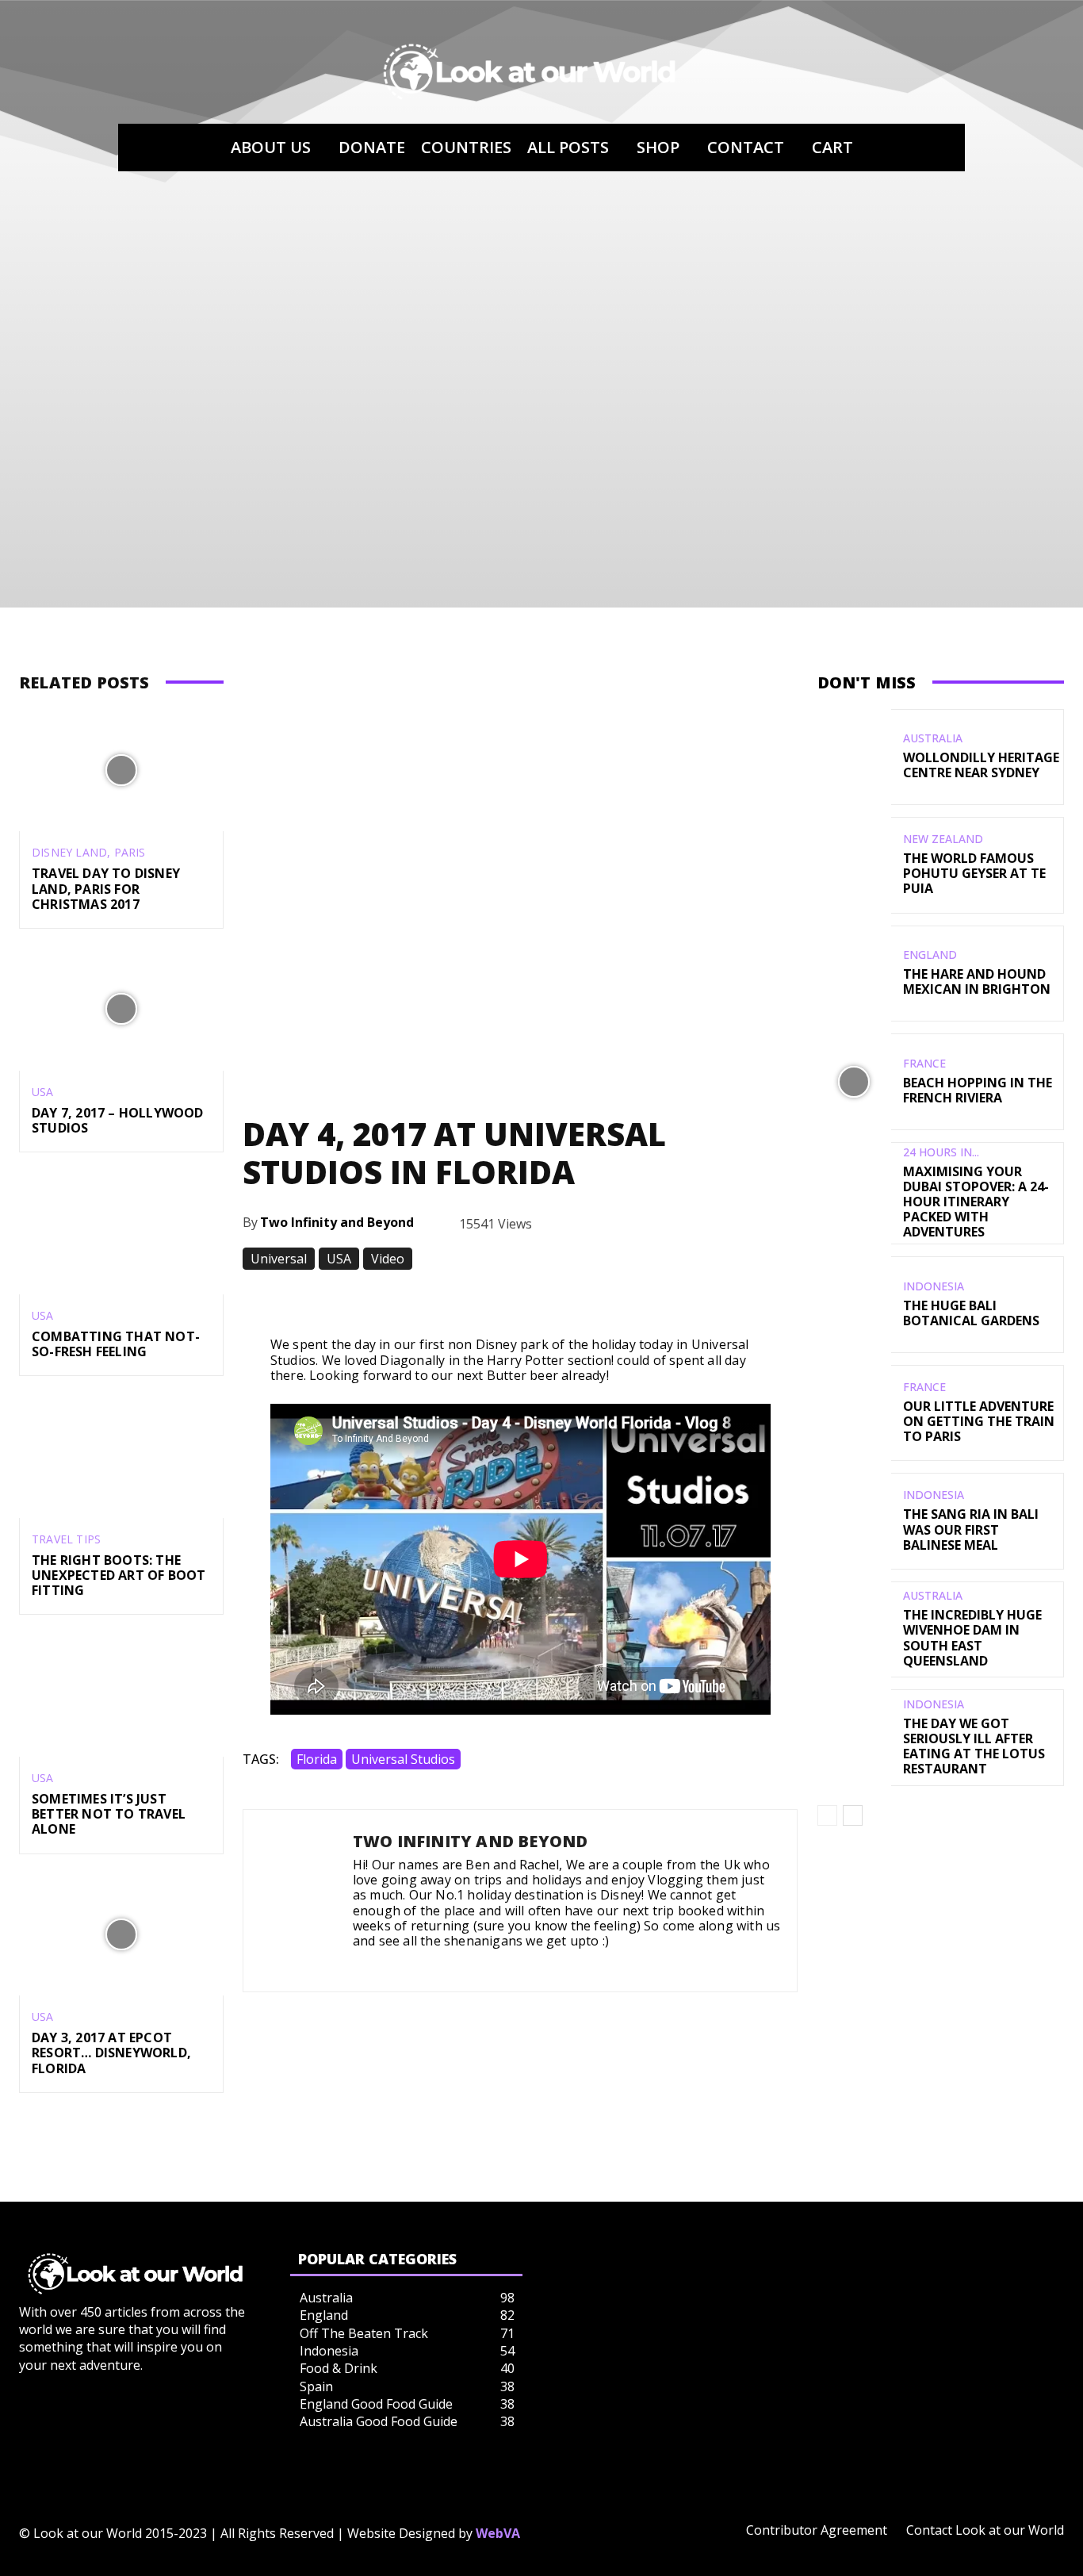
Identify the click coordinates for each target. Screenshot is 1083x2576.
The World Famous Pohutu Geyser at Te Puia (974, 873)
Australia (933, 738)
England (930, 955)
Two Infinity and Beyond (337, 1222)
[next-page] (853, 1815)
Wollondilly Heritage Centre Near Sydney (981, 765)
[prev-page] (827, 1815)
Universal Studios (403, 1759)
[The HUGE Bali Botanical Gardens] (854, 1304)
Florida (317, 1759)
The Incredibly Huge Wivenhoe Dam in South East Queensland (972, 1638)
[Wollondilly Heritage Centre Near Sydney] (854, 757)
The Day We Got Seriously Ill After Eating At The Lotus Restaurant (974, 1746)
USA (43, 1092)
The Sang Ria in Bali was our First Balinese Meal (971, 1529)
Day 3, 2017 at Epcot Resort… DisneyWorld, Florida (111, 2053)
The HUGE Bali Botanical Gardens (971, 1313)
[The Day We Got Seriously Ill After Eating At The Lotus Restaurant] (854, 1737)
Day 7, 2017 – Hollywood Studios (118, 1120)
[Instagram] (359, 1963)
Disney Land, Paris (89, 853)
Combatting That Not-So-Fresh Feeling (116, 1344)
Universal (279, 1259)
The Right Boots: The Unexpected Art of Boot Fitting (119, 1575)
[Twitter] (382, 1963)
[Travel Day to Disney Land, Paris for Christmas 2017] (121, 770)
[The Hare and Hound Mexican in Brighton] (854, 974)
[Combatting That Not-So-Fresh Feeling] (121, 1233)
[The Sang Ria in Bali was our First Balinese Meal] (854, 1521)
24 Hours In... (941, 1152)
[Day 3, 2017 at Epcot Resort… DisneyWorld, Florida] (121, 1935)
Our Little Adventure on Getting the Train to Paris (979, 1421)
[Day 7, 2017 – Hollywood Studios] (121, 1009)
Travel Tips (66, 1539)
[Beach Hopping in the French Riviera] (854, 1081)
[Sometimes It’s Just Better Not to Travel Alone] (121, 1695)
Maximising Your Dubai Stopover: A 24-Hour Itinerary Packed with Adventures (976, 1202)
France (924, 1064)
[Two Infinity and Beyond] (298, 1901)
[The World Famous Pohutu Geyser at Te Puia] (854, 865)
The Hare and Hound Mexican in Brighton (977, 981)
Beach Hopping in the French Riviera (978, 1090)
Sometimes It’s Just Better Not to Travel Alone (109, 1814)
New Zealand (943, 839)
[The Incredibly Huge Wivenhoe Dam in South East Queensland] (854, 1629)
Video (388, 1259)
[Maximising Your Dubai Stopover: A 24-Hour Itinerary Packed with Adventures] (854, 1190)
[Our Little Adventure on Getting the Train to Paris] (854, 1413)
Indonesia (934, 1286)
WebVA (498, 2533)
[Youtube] (405, 1963)
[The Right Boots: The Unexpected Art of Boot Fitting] (121, 1457)
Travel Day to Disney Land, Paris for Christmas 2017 (106, 888)
